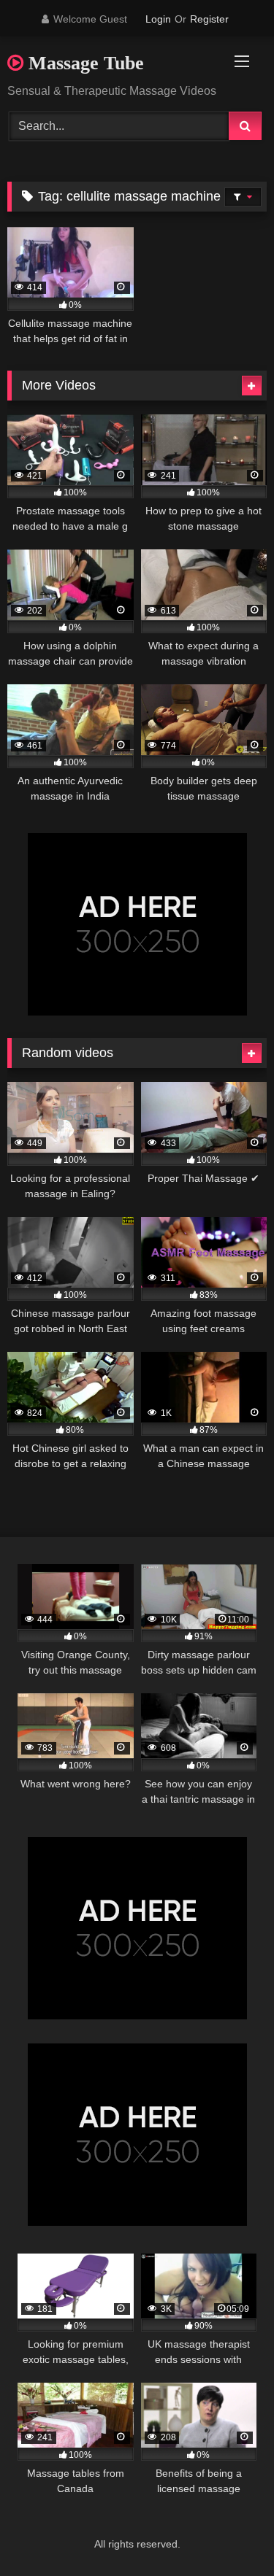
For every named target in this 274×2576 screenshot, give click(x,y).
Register (209, 19)
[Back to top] (229, 2533)
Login (158, 19)
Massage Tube (84, 63)
